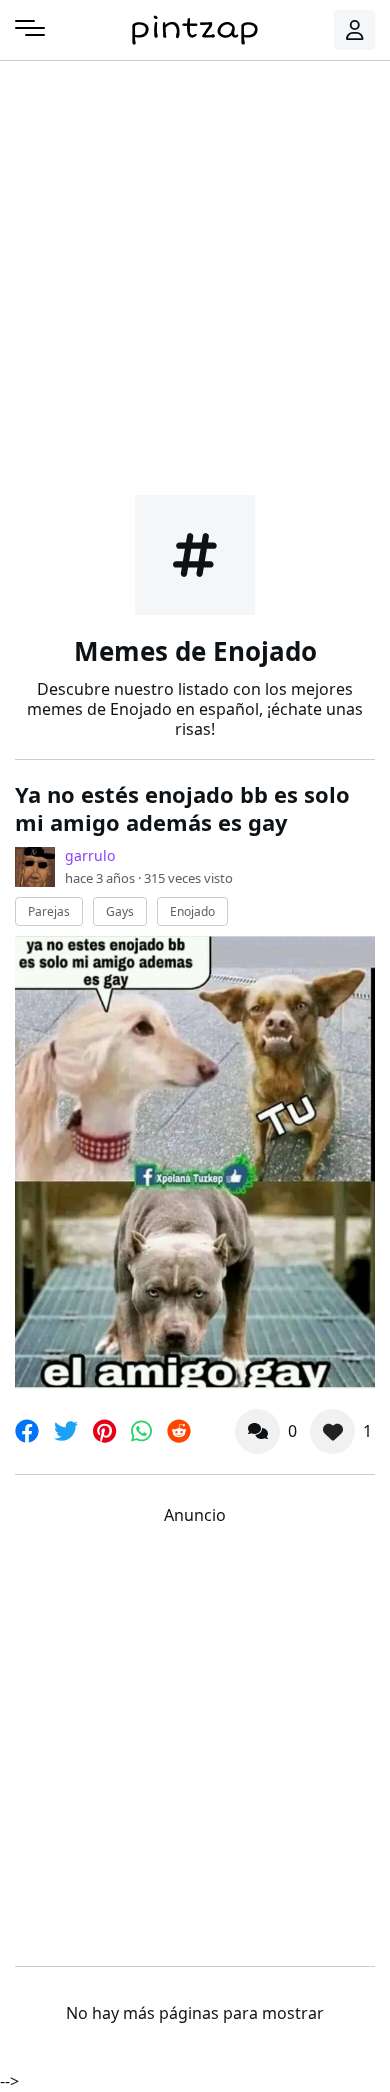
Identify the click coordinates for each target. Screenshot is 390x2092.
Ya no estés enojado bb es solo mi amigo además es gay (182, 808)
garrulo (90, 855)
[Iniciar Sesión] (355, 30)
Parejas (49, 911)
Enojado (192, 911)
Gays (120, 911)
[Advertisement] (195, 275)
